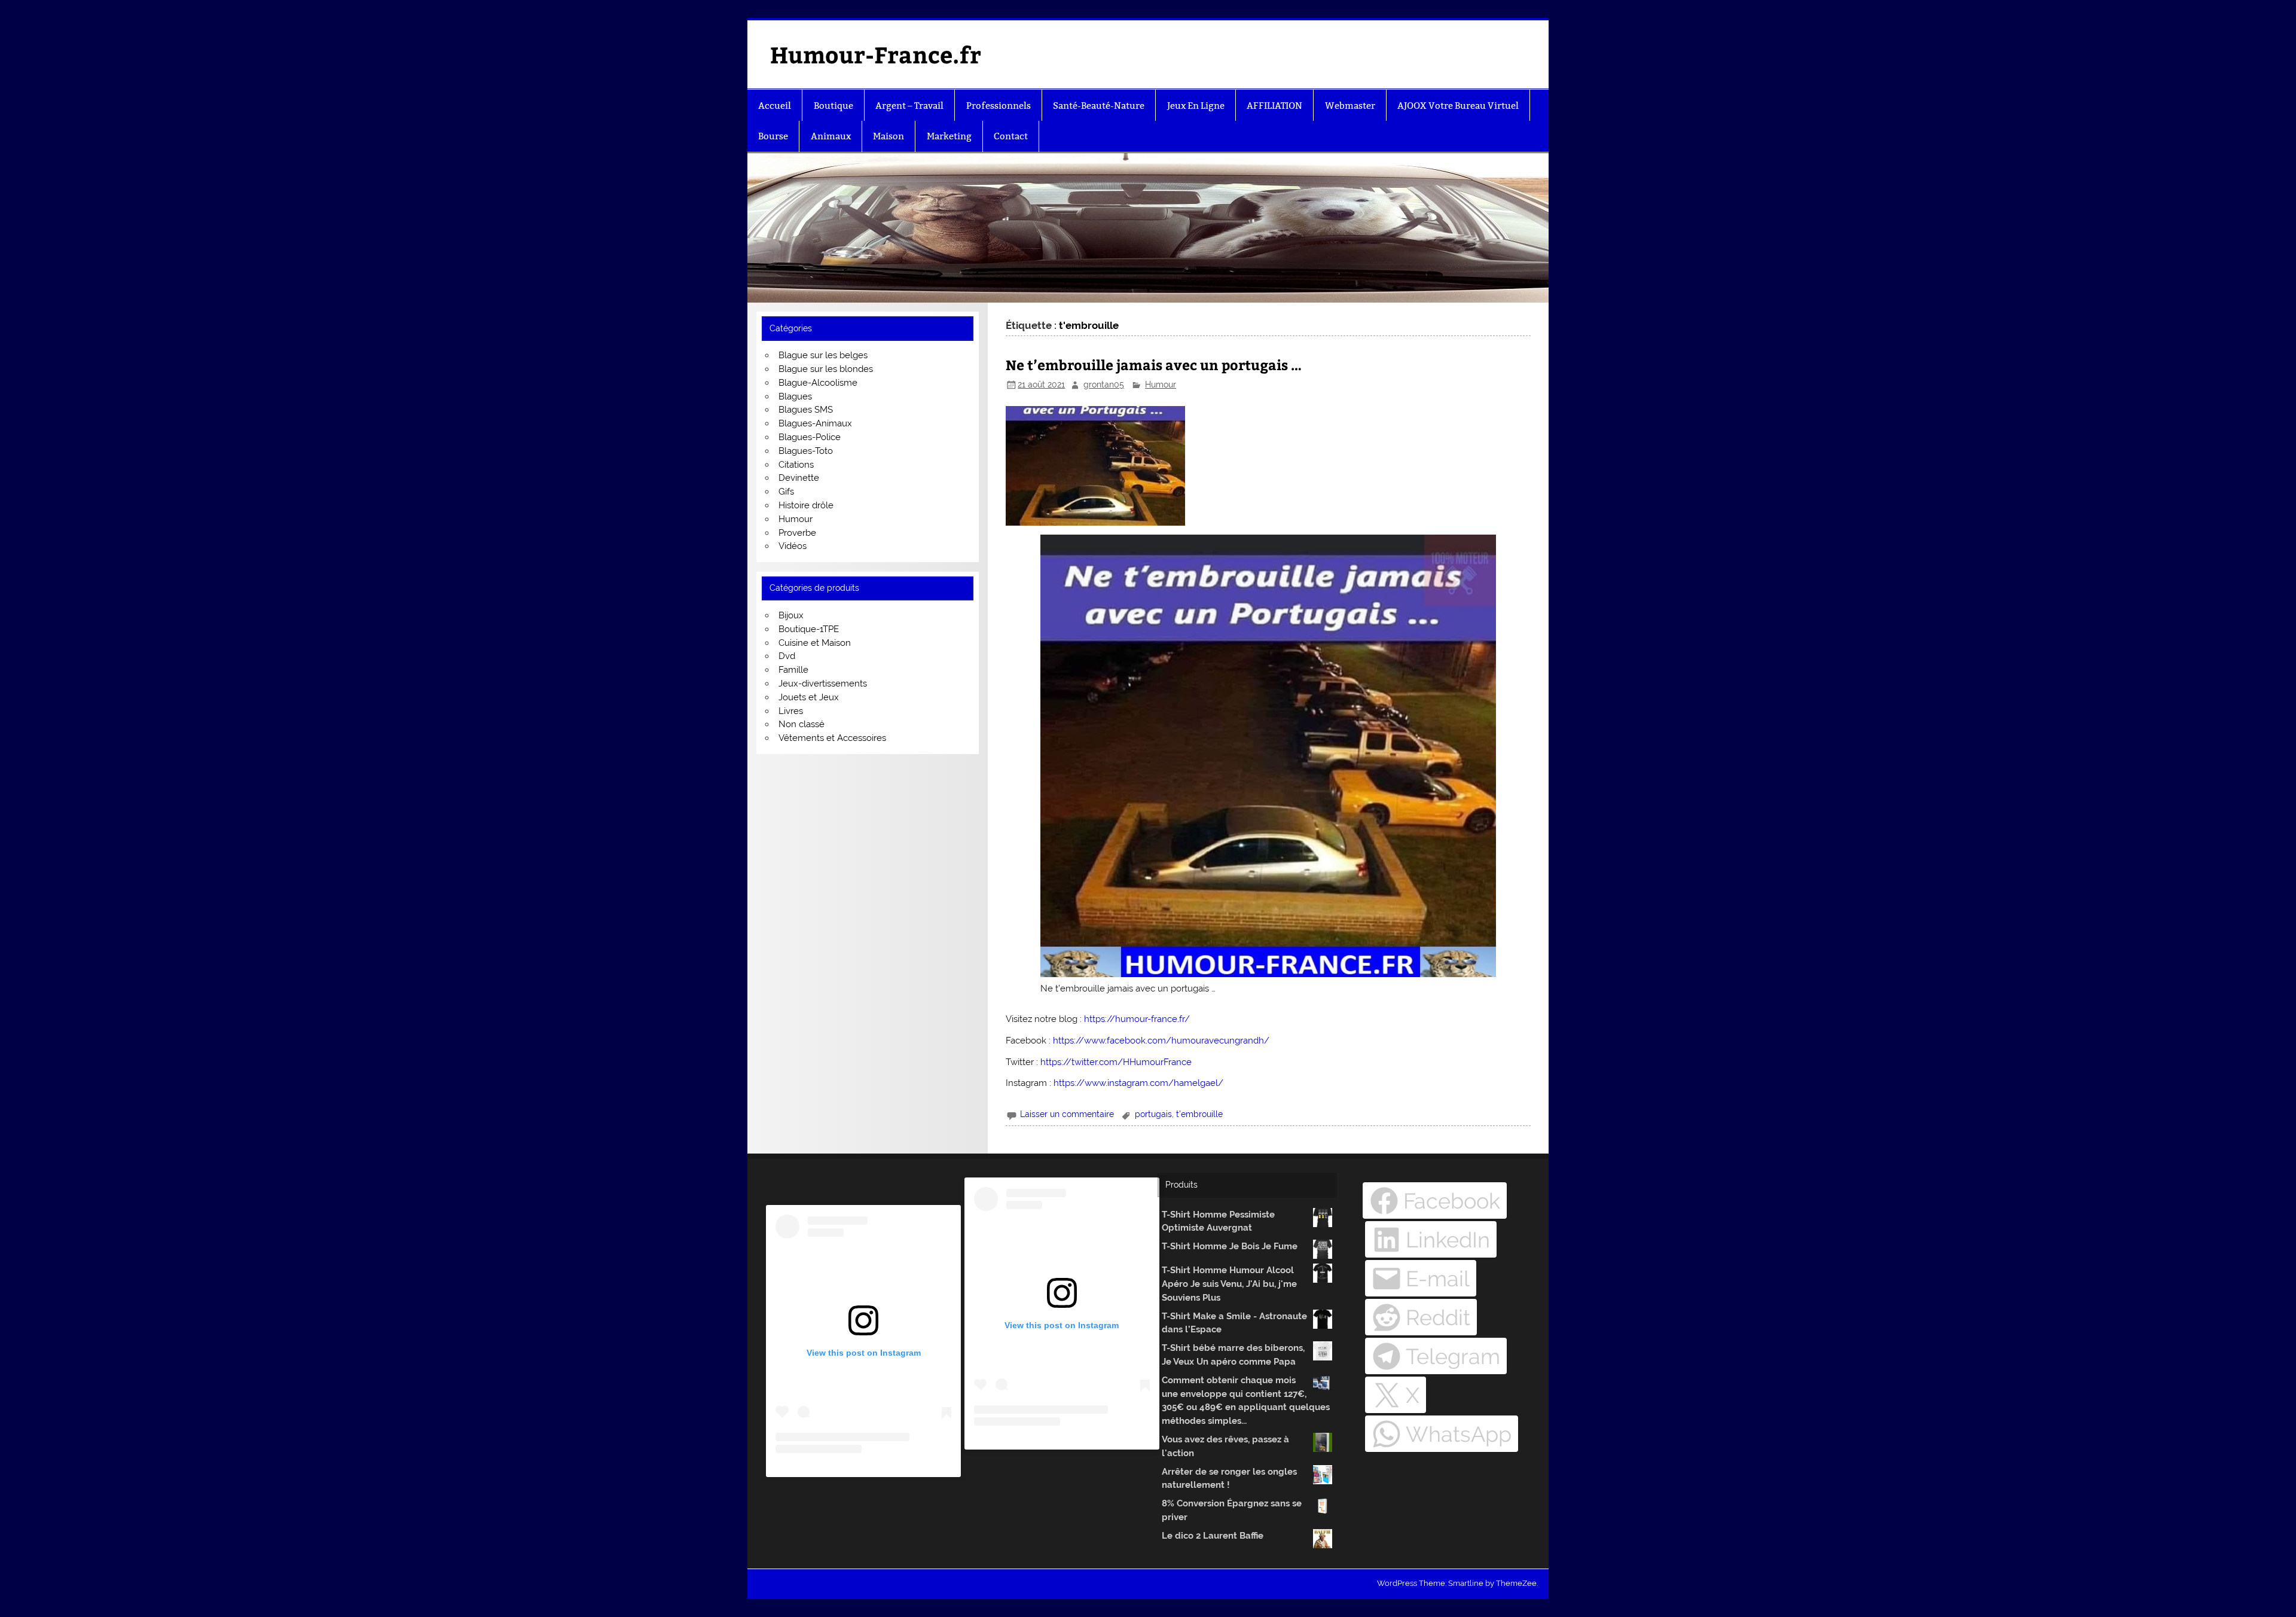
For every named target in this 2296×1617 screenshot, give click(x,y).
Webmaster (1350, 106)
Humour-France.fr (876, 54)
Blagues (795, 396)
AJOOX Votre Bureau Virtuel (1458, 106)
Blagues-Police (810, 437)
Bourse (773, 136)
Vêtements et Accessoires (832, 738)
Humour (1161, 385)
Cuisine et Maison (815, 643)
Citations (796, 465)
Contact (1011, 136)
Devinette (799, 478)
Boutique (833, 106)
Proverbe (797, 533)
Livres (791, 711)
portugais (1153, 1114)
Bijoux (791, 615)
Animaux (831, 136)
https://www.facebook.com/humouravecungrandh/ (1161, 1041)
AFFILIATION (1274, 106)
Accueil (775, 106)
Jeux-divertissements (823, 684)
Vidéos (793, 546)
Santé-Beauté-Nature (1099, 106)
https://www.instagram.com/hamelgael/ (1138, 1083)
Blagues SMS (806, 410)
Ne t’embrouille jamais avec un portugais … (1154, 364)
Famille (793, 670)
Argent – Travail (909, 106)
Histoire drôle (806, 505)
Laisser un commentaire (1067, 1114)
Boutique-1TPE (809, 629)
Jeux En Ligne (1196, 106)
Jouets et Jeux (809, 697)
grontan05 (1104, 385)
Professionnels (999, 106)
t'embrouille (1199, 1114)
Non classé (802, 724)
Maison (889, 136)
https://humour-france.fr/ (1137, 1019)
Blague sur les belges (823, 355)
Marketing (949, 136)
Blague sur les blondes (826, 369)
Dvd (787, 656)
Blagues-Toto (806, 451)
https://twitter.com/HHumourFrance (1116, 1062)
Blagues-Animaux (815, 423)
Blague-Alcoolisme (818, 383)
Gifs (786, 492)
